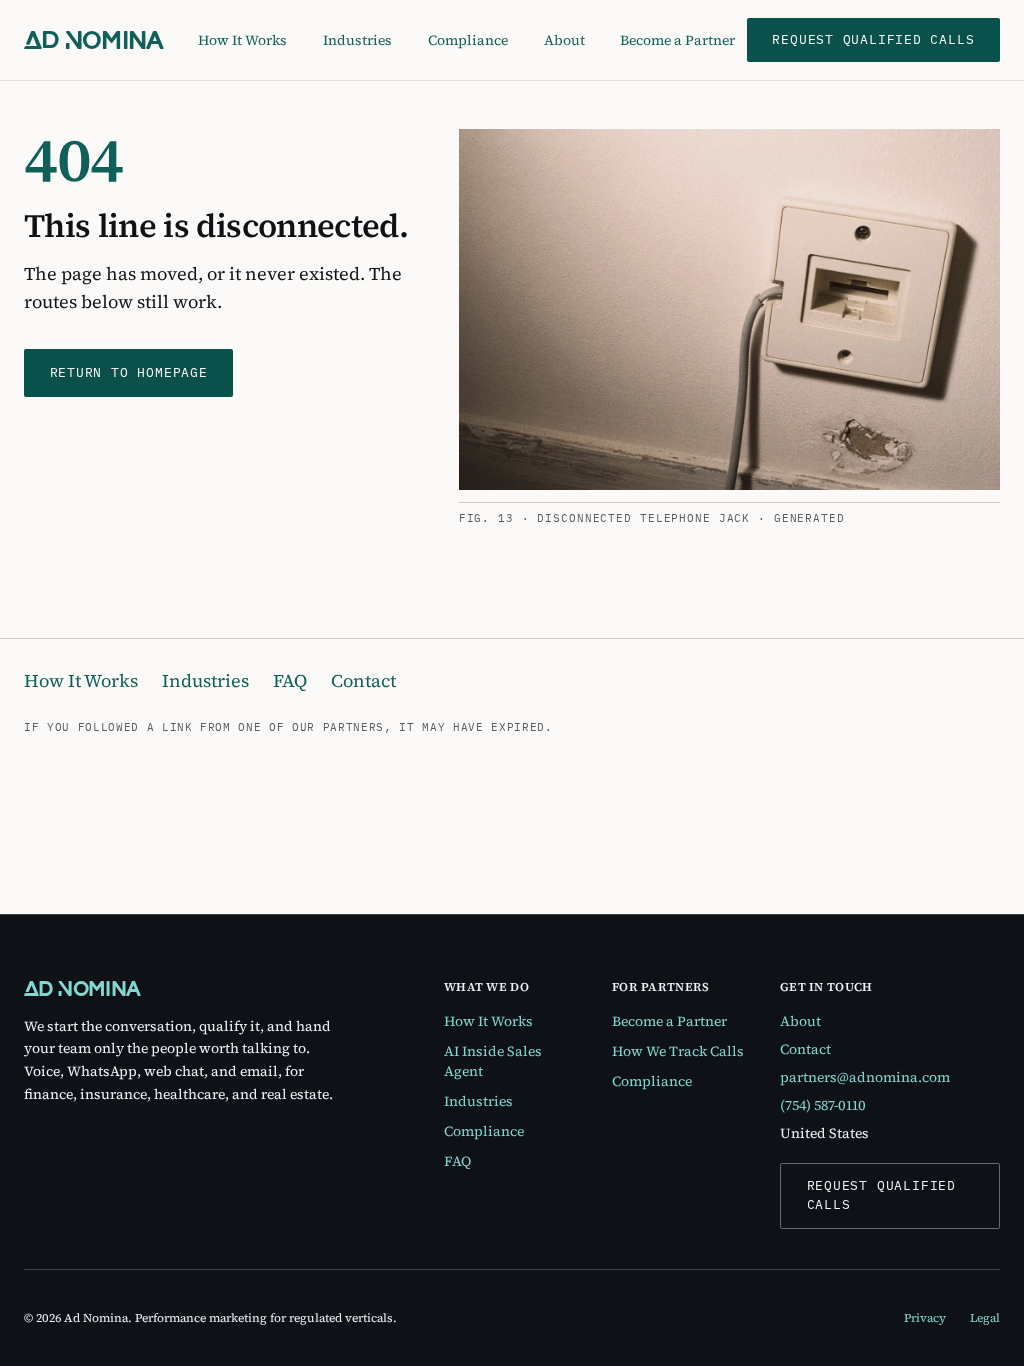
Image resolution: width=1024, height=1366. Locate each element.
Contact (363, 680)
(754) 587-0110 (823, 1105)
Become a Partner (677, 40)
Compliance (468, 40)
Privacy (925, 1318)
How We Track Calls (678, 1051)
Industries (357, 40)
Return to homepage (129, 372)
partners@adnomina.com (865, 1077)
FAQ (290, 680)
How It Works (242, 40)
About (564, 40)
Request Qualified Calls (881, 1195)
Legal (985, 1318)
